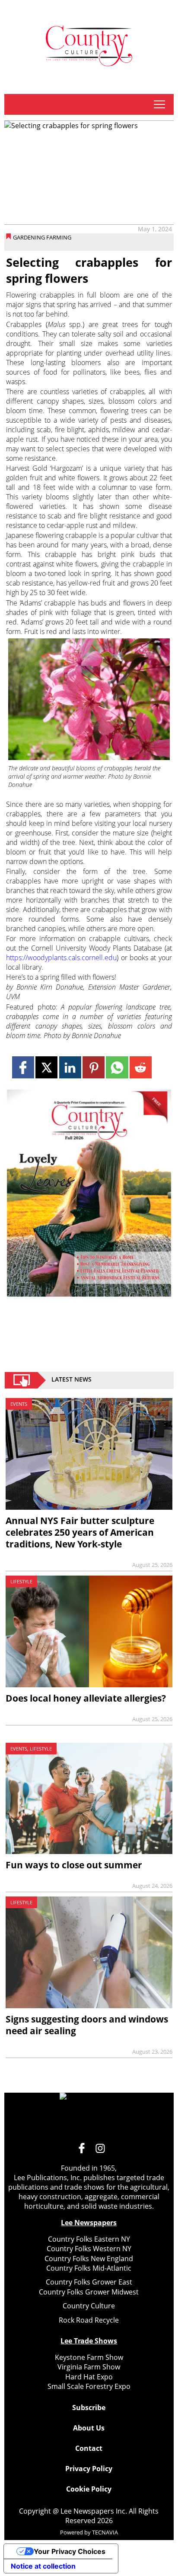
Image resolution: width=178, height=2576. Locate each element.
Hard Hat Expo (89, 2377)
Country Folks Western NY (89, 2249)
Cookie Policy (89, 2489)
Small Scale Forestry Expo (89, 2386)
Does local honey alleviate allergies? (86, 1698)
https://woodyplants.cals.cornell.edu (61, 958)
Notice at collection (43, 2566)
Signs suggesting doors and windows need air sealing (87, 2025)
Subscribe (89, 2408)
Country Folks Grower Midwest (89, 2292)
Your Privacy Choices (70, 2551)
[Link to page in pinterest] (94, 1067)
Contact (89, 2448)
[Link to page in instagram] (100, 2148)
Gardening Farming (42, 237)
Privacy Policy (89, 2469)
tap (159, 104)
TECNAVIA (105, 2532)
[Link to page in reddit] (141, 1067)
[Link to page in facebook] (23, 1067)
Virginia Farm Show (89, 2367)
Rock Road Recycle (89, 2320)
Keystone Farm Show (89, 2357)
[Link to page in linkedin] (70, 1067)
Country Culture (89, 2306)
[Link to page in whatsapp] (117, 1067)
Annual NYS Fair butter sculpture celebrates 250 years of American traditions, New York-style (80, 1532)
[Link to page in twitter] (46, 1067)
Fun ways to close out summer (74, 1865)
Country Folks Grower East (89, 2282)
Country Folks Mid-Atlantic (89, 2268)
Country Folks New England (89, 2259)
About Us (89, 2428)
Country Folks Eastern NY (89, 2239)
